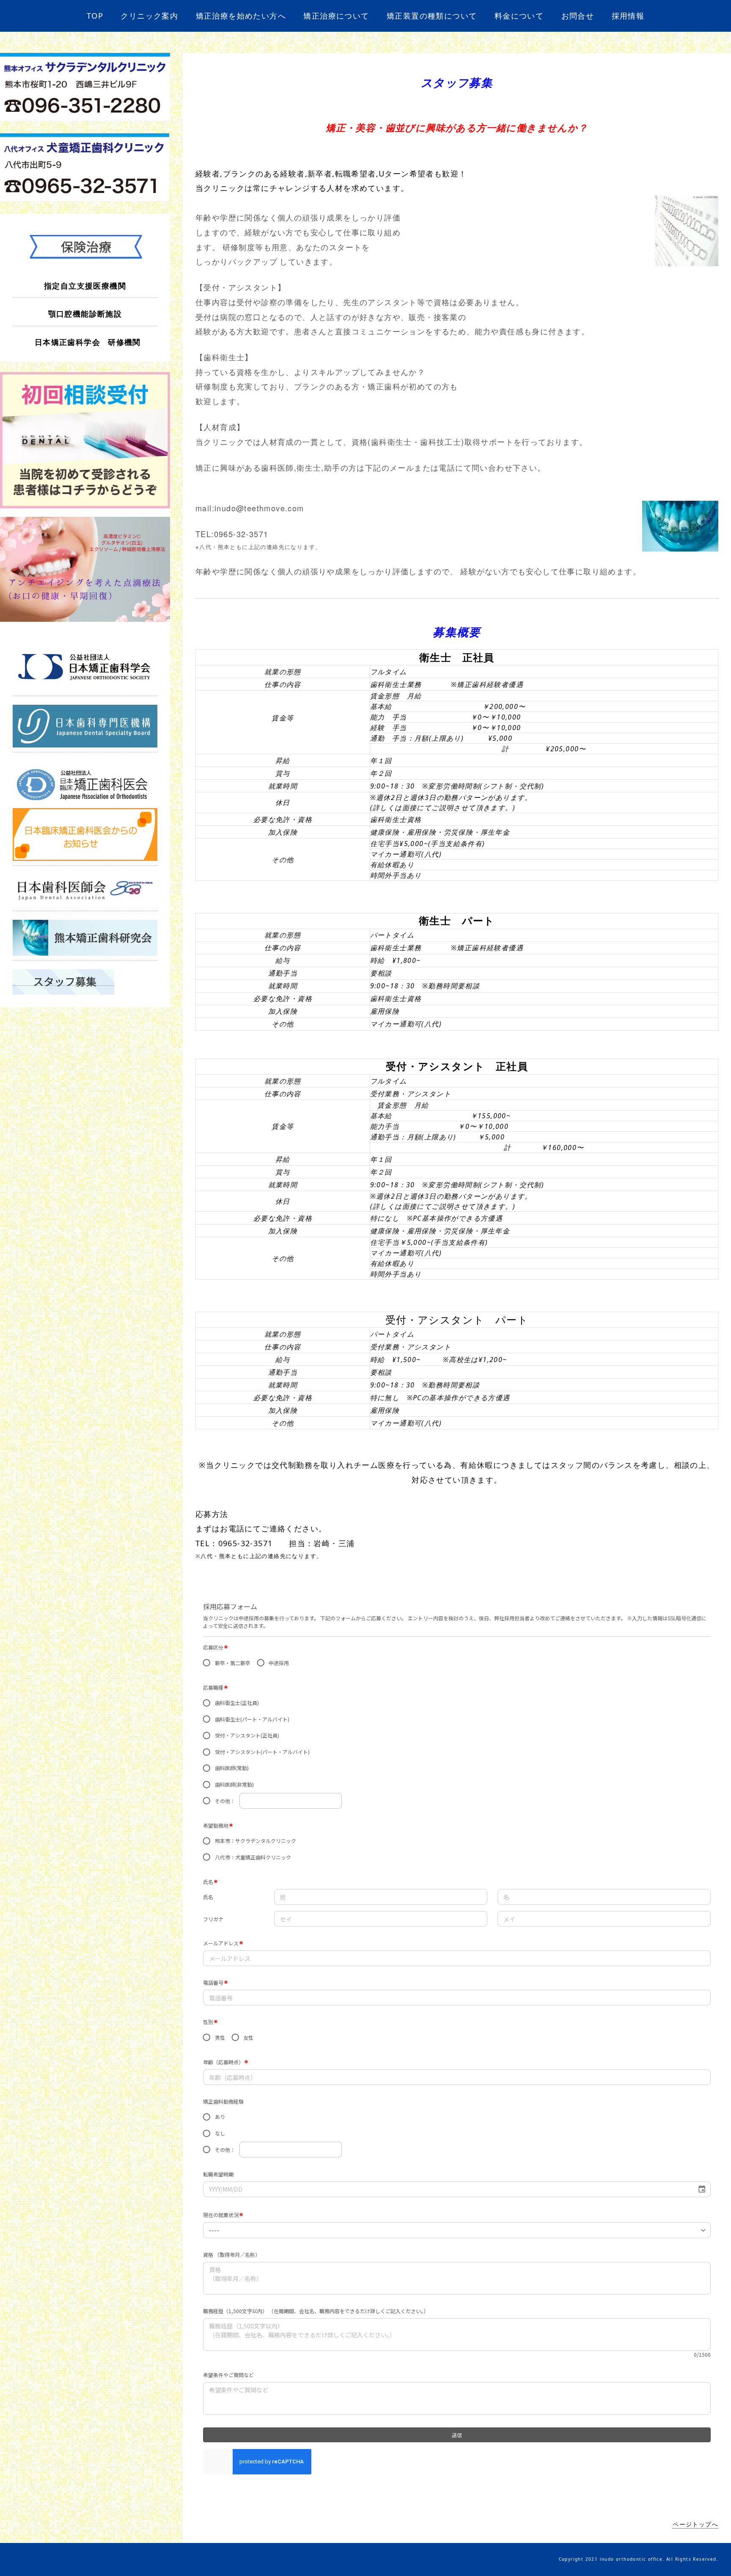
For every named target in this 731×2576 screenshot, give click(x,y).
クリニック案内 (149, 16)
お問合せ (578, 16)
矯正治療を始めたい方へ (241, 16)
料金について (519, 16)
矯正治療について (336, 16)
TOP (95, 16)
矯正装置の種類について (432, 16)
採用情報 (628, 16)
